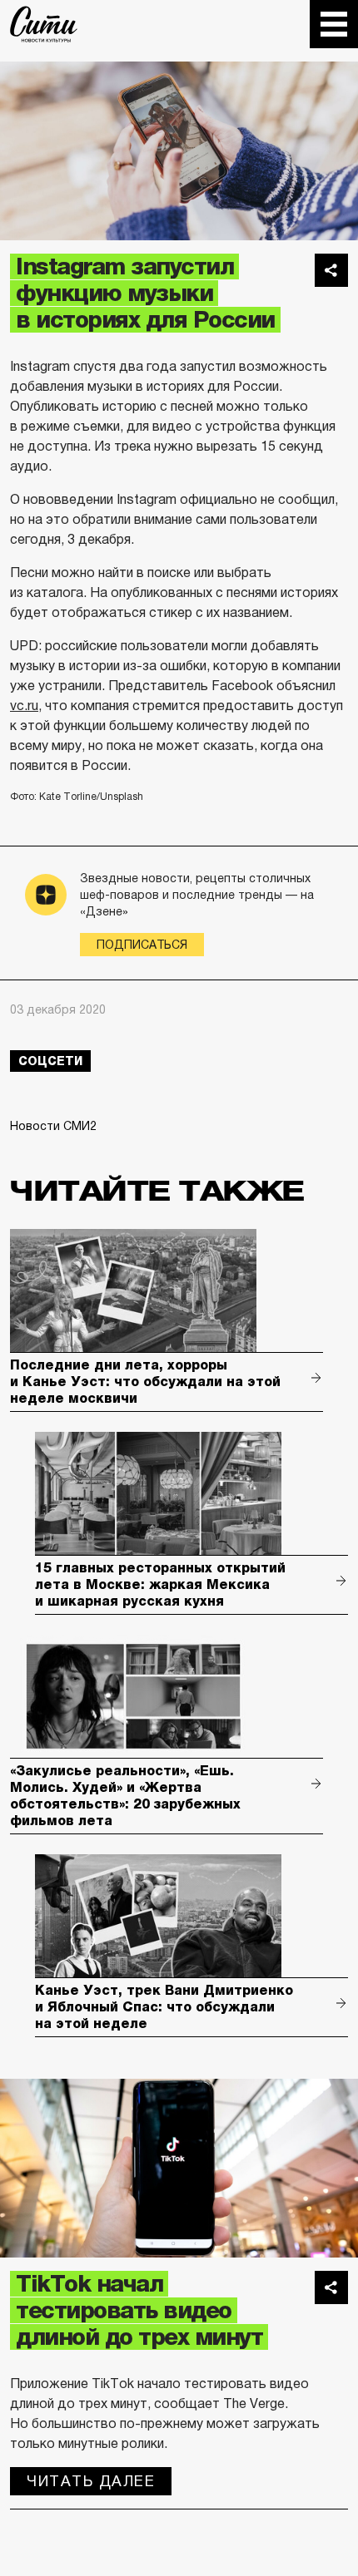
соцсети (50, 1061)
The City (44, 24)
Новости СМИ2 (53, 1126)
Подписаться (142, 945)
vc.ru (24, 706)
